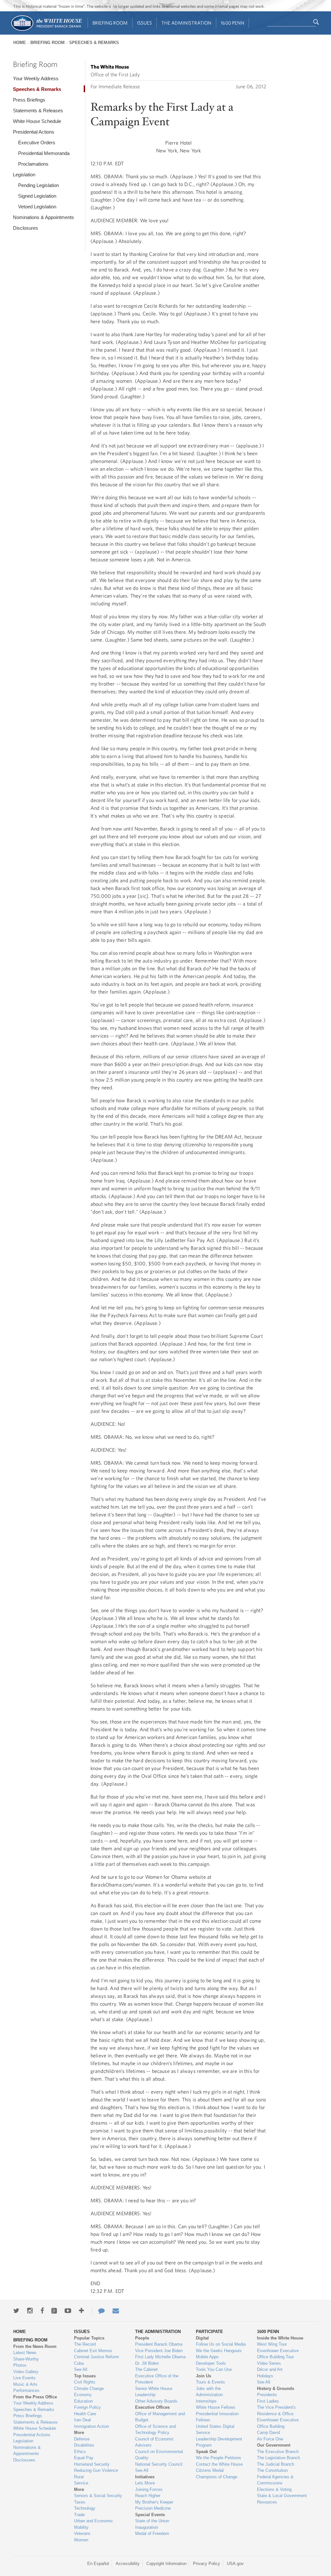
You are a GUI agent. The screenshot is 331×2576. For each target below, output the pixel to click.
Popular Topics (89, 2338)
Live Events (24, 2378)
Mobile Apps (207, 2357)
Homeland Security (92, 2464)
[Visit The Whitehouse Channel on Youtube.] (68, 2311)
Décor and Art (270, 2369)
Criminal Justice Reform (96, 2357)
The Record (85, 2344)
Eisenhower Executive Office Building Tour (278, 2354)
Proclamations (33, 164)
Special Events (150, 2515)
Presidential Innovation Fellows (217, 2417)
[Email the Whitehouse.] (116, 2311)
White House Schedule (37, 121)
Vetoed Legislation (37, 207)
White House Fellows (216, 2407)
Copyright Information (166, 2564)
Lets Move (145, 2483)
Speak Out (206, 2452)
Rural (79, 2477)
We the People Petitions (219, 2458)
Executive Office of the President (157, 2379)
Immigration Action (91, 2426)
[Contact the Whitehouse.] (98, 2311)
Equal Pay (84, 2458)
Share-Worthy (26, 2359)
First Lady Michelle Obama (160, 2357)
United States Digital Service (215, 2430)
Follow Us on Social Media (221, 2344)
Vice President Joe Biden (159, 2351)
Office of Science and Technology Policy (155, 2430)
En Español (98, 2564)
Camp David (268, 2433)
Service (81, 2483)
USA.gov (235, 2564)
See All (81, 2369)
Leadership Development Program (219, 2442)
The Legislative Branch (278, 2458)
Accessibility (128, 2564)
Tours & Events (210, 2382)
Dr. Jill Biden (147, 2363)
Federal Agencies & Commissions (275, 2480)
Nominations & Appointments (43, 217)
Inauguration (147, 2527)
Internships (206, 2401)
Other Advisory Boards (156, 2401)
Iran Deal (82, 2420)
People (142, 2338)
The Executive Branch (278, 2452)
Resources (267, 2502)
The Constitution (272, 2470)
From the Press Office (35, 2397)
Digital (202, 2338)
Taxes (80, 2502)
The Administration (186, 23)
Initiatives (145, 2477)
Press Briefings (29, 100)
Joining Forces (149, 2489)
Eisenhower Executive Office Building (278, 2423)
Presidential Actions (34, 132)
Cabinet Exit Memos (93, 2351)
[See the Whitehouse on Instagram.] (30, 2311)
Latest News (25, 2353)
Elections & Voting (274, 2489)
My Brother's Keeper (154, 2502)
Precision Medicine (153, 2508)
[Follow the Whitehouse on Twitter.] (16, 2311)
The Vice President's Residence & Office (276, 2411)
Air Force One (270, 2439)
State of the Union (152, 2521)
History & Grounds (276, 2389)
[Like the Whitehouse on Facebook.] (42, 2311)
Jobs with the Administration (209, 2392)
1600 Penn (233, 23)
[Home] (46, 30)
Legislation (24, 175)
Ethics (80, 2452)
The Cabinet (146, 2369)
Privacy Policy (207, 2564)
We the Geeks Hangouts (219, 2351)
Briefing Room (110, 23)
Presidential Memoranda (44, 153)
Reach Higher (148, 2496)
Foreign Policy (87, 2407)
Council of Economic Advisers (155, 2442)
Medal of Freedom (152, 2533)
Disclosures (26, 228)
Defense (82, 2439)
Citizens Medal (210, 2470)
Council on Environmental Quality (159, 2455)
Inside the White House (280, 2338)
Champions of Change (217, 2477)
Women (81, 2540)
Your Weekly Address (36, 78)
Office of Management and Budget (160, 2417)
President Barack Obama (159, 2344)
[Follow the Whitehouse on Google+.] (54, 2311)
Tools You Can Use (214, 2369)
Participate (209, 2332)
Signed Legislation (37, 196)
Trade (79, 2515)
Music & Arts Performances (26, 2388)
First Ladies (268, 2401)
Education (83, 2401)
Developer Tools (211, 2363)
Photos (20, 2365)
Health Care (85, 2414)
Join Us (203, 2376)
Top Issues (85, 2376)
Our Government (274, 2445)
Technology (85, 2508)
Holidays (265, 2376)
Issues (144, 23)
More (79, 2433)
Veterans (82, 2533)
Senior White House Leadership (154, 2392)
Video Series (269, 2363)
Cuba (79, 2363)
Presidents (267, 2395)
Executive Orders (37, 143)
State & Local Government (282, 2496)
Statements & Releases (38, 110)
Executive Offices (152, 2407)
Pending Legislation (38, 185)
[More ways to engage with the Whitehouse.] (81, 2311)
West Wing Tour (272, 2344)
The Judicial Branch (276, 2464)
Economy (83, 2395)
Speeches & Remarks (94, 43)
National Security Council (159, 2464)
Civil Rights (85, 2382)
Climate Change (89, 2389)
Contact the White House (219, 2464)
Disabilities (84, 2445)
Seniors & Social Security (98, 2496)
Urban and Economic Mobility (94, 2524)
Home (20, 43)
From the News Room (35, 2346)
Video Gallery (26, 2372)
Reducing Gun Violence (96, 2470)
